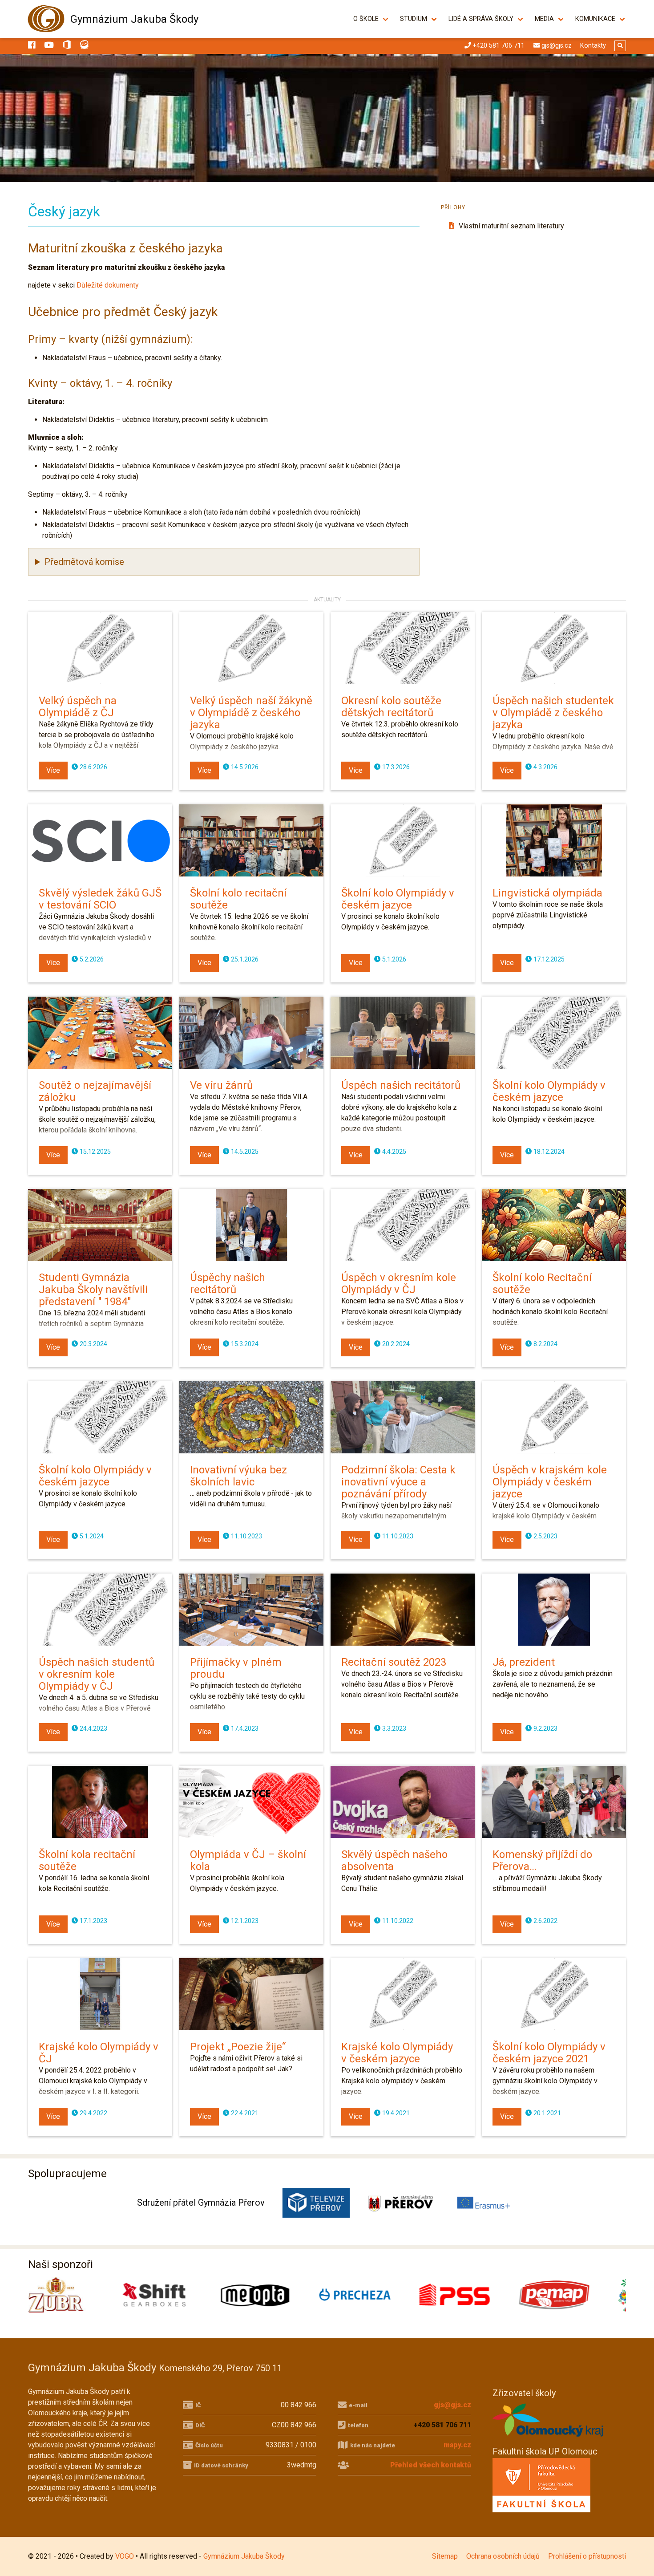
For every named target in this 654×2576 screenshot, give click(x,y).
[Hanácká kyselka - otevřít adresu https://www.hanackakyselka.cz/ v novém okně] (476, 2295)
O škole (366, 19)
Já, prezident (524, 1662)
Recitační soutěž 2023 (394, 1662)
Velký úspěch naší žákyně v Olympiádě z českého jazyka (251, 713)
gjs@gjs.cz (452, 2405)
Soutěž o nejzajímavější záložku (95, 1091)
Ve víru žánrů (221, 1085)
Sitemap (445, 2556)
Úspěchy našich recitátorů (228, 1284)
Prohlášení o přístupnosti (587, 2556)
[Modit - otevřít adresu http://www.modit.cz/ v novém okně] (576, 2295)
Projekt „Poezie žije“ (238, 2047)
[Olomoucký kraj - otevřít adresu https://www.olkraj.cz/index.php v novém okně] (548, 2439)
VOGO (125, 2556)
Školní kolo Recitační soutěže (542, 1284)
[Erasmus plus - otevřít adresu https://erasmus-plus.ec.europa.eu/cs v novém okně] (484, 2203)
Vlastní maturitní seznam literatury (511, 226)
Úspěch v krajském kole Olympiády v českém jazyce (550, 1482)
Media (544, 19)
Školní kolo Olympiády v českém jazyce (398, 899)
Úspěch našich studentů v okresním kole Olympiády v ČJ (97, 1674)
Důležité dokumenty (108, 285)
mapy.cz (457, 2445)
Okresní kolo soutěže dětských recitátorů (391, 707)
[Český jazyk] (327, 118)
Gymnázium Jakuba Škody (134, 19)
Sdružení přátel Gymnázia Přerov (201, 2203)
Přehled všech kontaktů (431, 2465)
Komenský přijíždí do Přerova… (542, 1860)
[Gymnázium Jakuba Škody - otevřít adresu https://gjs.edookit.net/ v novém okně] (85, 46)
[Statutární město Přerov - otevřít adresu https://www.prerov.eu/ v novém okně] (400, 2203)
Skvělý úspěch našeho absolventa (394, 1860)
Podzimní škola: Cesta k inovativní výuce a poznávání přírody (398, 1482)
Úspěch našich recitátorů (401, 1085)
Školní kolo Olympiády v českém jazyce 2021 (549, 2053)
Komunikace (595, 19)
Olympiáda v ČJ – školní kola (248, 1860)
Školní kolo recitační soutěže (238, 899)
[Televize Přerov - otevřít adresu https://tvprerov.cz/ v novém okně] (316, 2203)
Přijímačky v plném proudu (236, 1668)
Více (53, 770)
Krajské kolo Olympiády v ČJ (99, 2053)
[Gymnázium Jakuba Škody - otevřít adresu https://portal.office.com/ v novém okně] (67, 46)
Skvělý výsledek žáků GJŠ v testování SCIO (100, 899)
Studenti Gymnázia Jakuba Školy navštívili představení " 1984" (93, 1290)
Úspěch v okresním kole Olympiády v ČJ (399, 1284)
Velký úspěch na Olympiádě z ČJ (78, 707)
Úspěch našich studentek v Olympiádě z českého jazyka (553, 713)
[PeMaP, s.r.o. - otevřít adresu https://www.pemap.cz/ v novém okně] (377, 2295)
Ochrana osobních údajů (503, 2556)
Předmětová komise (84, 562)
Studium (414, 19)
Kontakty (593, 46)
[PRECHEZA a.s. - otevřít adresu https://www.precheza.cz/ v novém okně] (178, 2295)
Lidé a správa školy (481, 19)
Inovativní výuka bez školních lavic (238, 1476)
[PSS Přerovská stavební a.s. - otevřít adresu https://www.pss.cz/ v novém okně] (277, 2295)
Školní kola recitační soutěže (87, 1860)
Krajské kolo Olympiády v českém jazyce (397, 2053)
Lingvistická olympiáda (547, 893)
